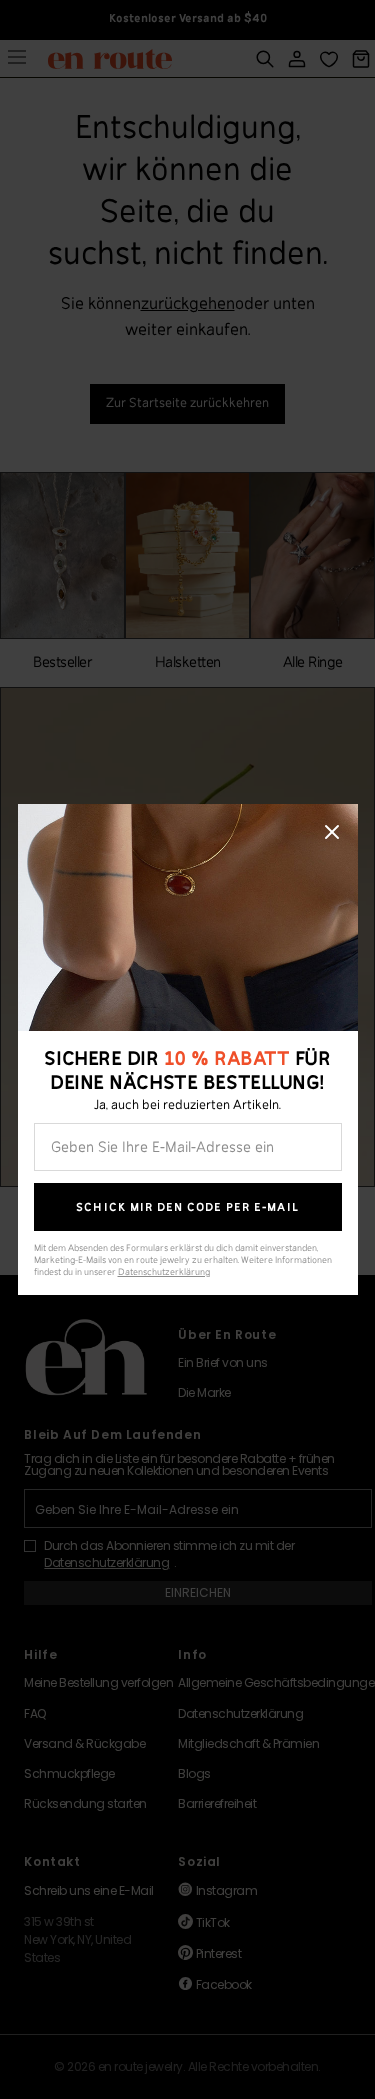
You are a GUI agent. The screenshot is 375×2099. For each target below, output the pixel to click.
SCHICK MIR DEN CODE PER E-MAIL (187, 1207)
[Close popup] (332, 832)
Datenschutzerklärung (164, 1272)
